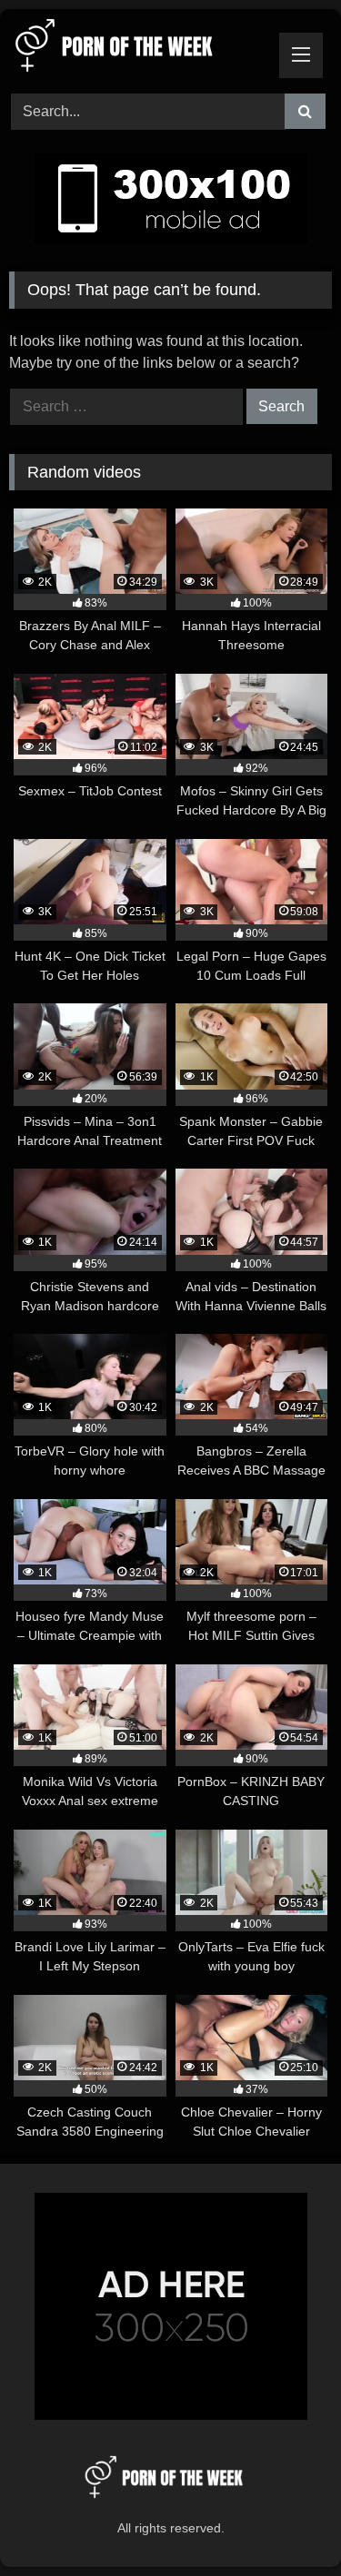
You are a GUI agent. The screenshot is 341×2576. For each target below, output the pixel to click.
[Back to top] (285, 2522)
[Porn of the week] (140, 49)
